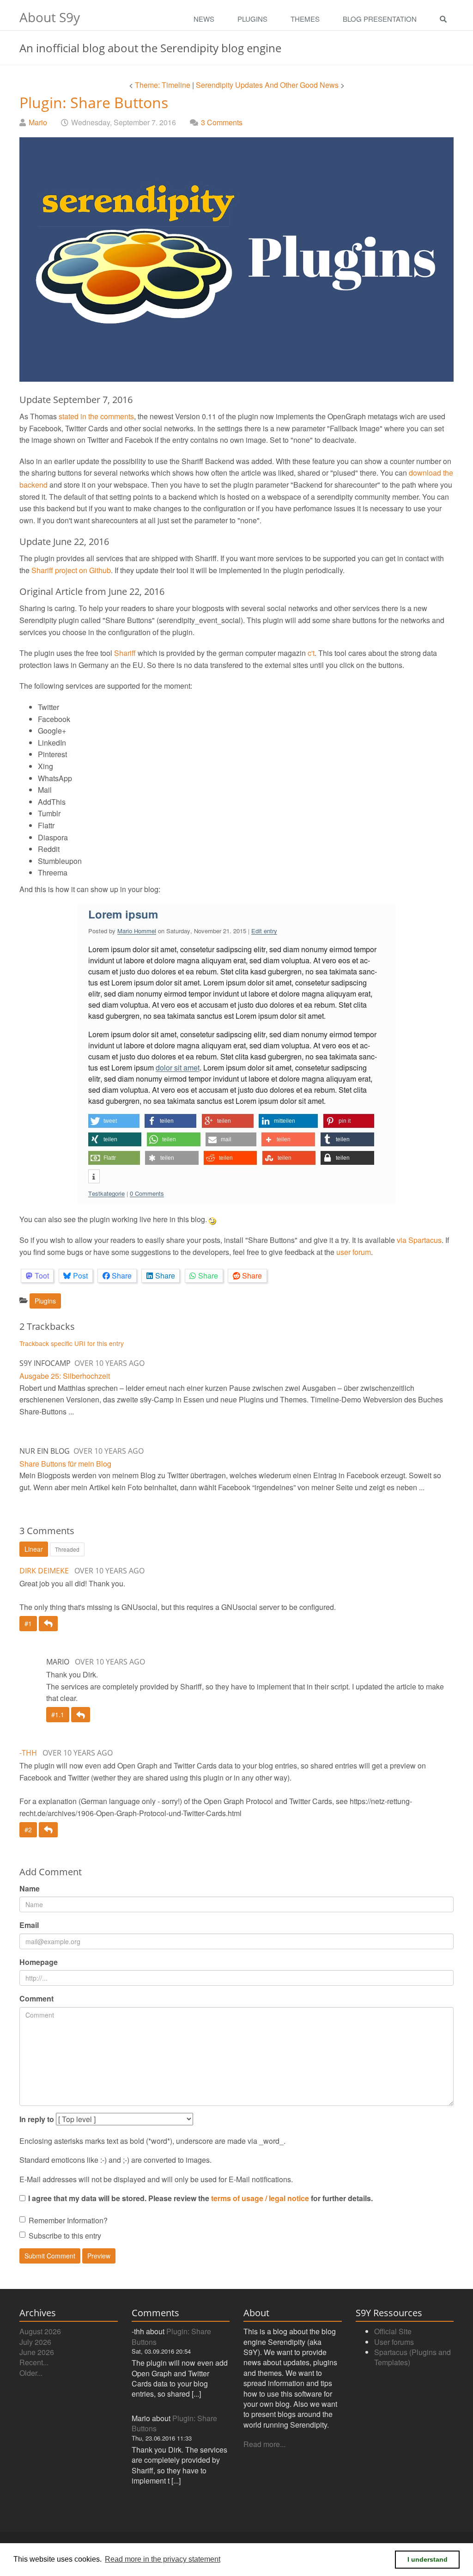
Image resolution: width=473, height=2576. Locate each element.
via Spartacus (419, 1240)
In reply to (37, 2119)
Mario (38, 122)
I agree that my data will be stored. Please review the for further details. (200, 2198)
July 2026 (35, 2342)
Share (122, 1276)
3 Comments (222, 122)
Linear (34, 1549)
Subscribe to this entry (65, 2236)
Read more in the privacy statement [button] (163, 2559)
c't (311, 653)
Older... (31, 2373)
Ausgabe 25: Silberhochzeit (65, 1376)
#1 (28, 1623)
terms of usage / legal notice (260, 2198)
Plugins (252, 19)
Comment (36, 1998)
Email (29, 1925)
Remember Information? (68, 2220)
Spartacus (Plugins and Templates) (412, 2357)
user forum (354, 1252)
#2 (28, 1830)
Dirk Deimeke (44, 1571)
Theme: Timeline (163, 85)
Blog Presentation (380, 19)
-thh (28, 1753)
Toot (42, 1276)
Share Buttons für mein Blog (65, 1464)
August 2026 (40, 2331)
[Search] (446, 19)
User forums (394, 2342)
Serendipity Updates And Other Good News (267, 85)
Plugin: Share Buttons (94, 102)
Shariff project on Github (71, 570)
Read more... (264, 2444)
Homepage (39, 1962)
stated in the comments (96, 416)
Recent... (34, 2362)
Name (30, 1888)
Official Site (393, 2331)
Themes (305, 19)
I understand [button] (428, 2559)
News (204, 19)
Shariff (125, 653)
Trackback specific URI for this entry (72, 1343)
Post (80, 1276)
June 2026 (37, 2352)
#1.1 (58, 1714)
